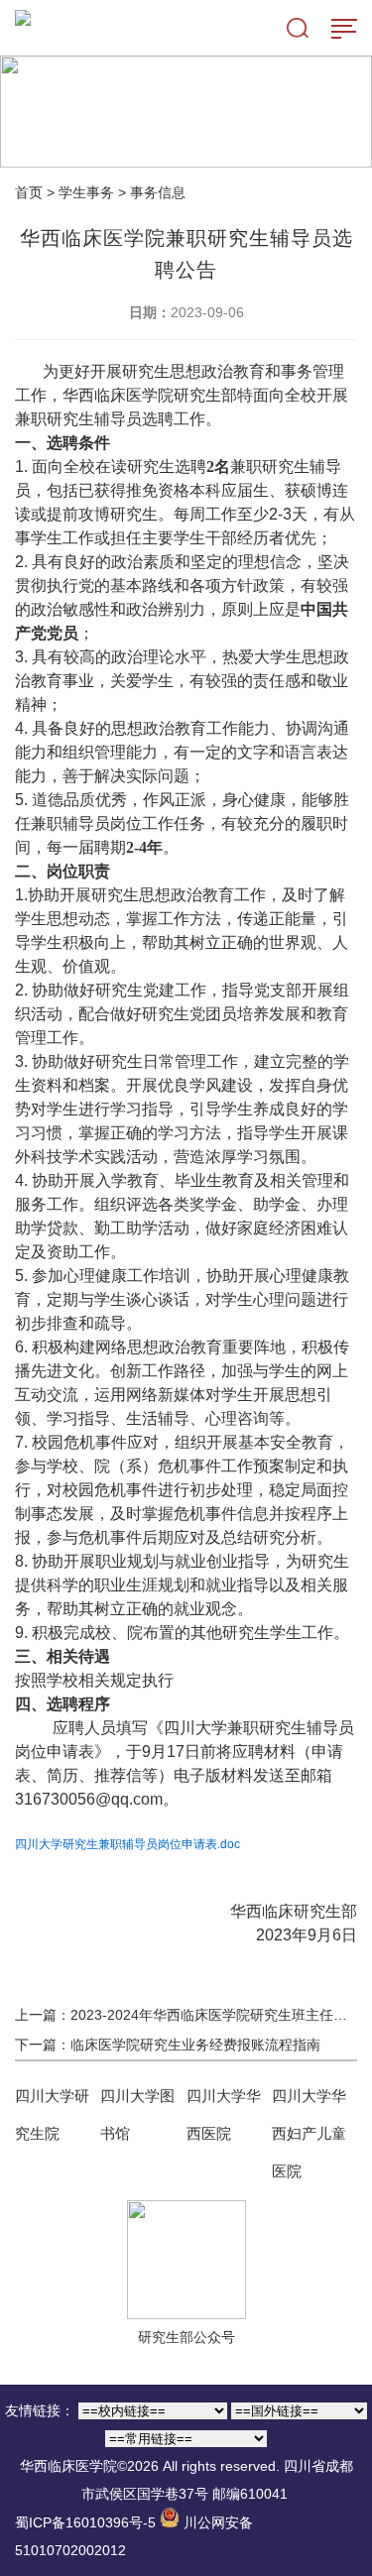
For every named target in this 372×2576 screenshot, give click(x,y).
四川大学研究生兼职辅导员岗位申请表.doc (127, 1844)
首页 (29, 192)
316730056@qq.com (89, 1799)
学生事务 (86, 192)
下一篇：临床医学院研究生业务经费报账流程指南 (168, 2045)
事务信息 (158, 192)
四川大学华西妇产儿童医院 (309, 2133)
